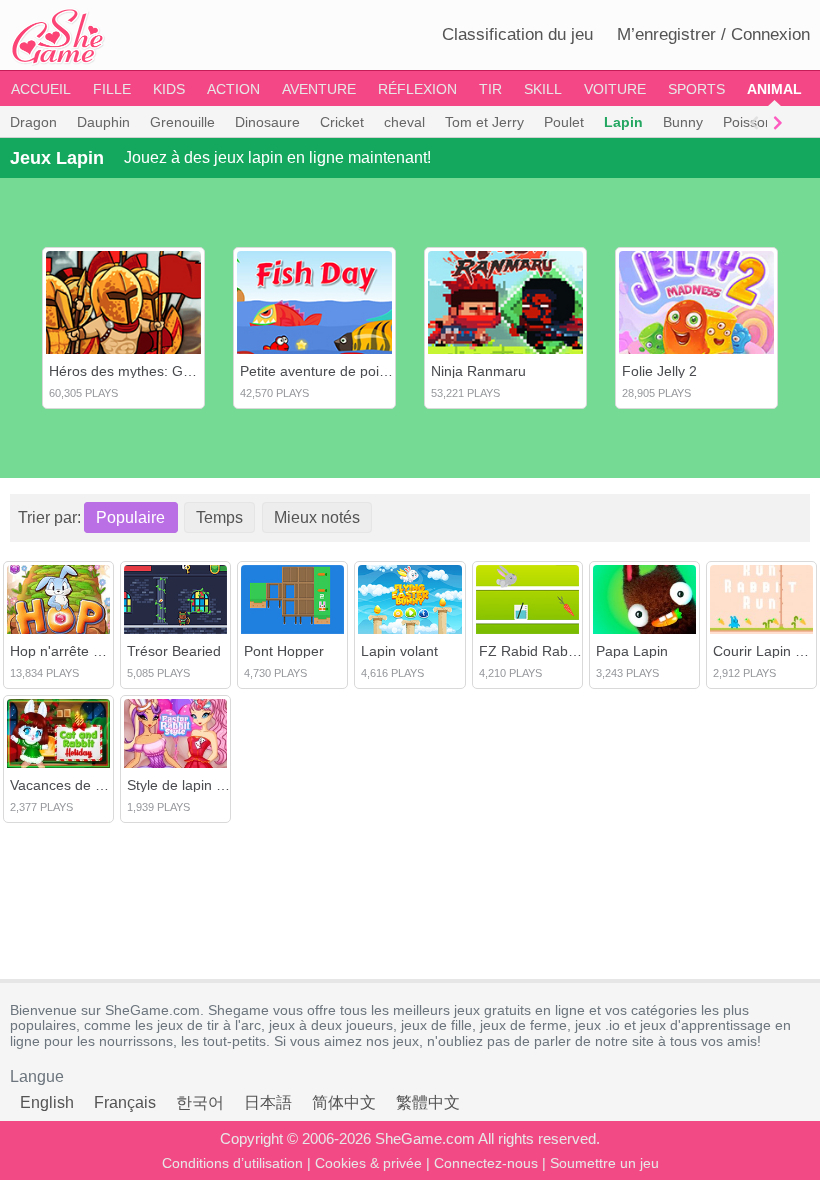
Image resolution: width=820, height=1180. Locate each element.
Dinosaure (267, 122)
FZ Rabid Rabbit (531, 651)
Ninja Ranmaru (478, 371)
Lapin (623, 122)
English (47, 1102)
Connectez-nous (486, 1163)
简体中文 (344, 1102)
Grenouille (182, 122)
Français (125, 1102)
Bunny (683, 122)
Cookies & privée (368, 1163)
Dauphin (103, 122)
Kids (169, 89)
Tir (490, 89)
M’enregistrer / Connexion (713, 34)
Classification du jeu (517, 34)
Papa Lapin (632, 651)
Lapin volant (399, 651)
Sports (696, 89)
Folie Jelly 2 (659, 371)
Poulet (564, 122)
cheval (404, 122)
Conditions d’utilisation (232, 1163)
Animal (774, 89)
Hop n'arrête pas (63, 651)
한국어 (200, 1102)
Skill (543, 89)
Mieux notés (317, 517)
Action (233, 89)
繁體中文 (428, 1102)
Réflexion (417, 89)
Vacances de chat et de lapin (101, 785)
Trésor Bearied (174, 651)
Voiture (615, 89)
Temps (219, 517)
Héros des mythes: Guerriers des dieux (173, 371)
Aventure (319, 89)
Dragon (33, 122)
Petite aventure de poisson (324, 371)
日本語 (268, 1102)
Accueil (41, 89)
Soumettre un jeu (604, 1163)
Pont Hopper (284, 651)
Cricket (342, 122)
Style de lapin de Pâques (205, 785)
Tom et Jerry (484, 122)
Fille (112, 89)
